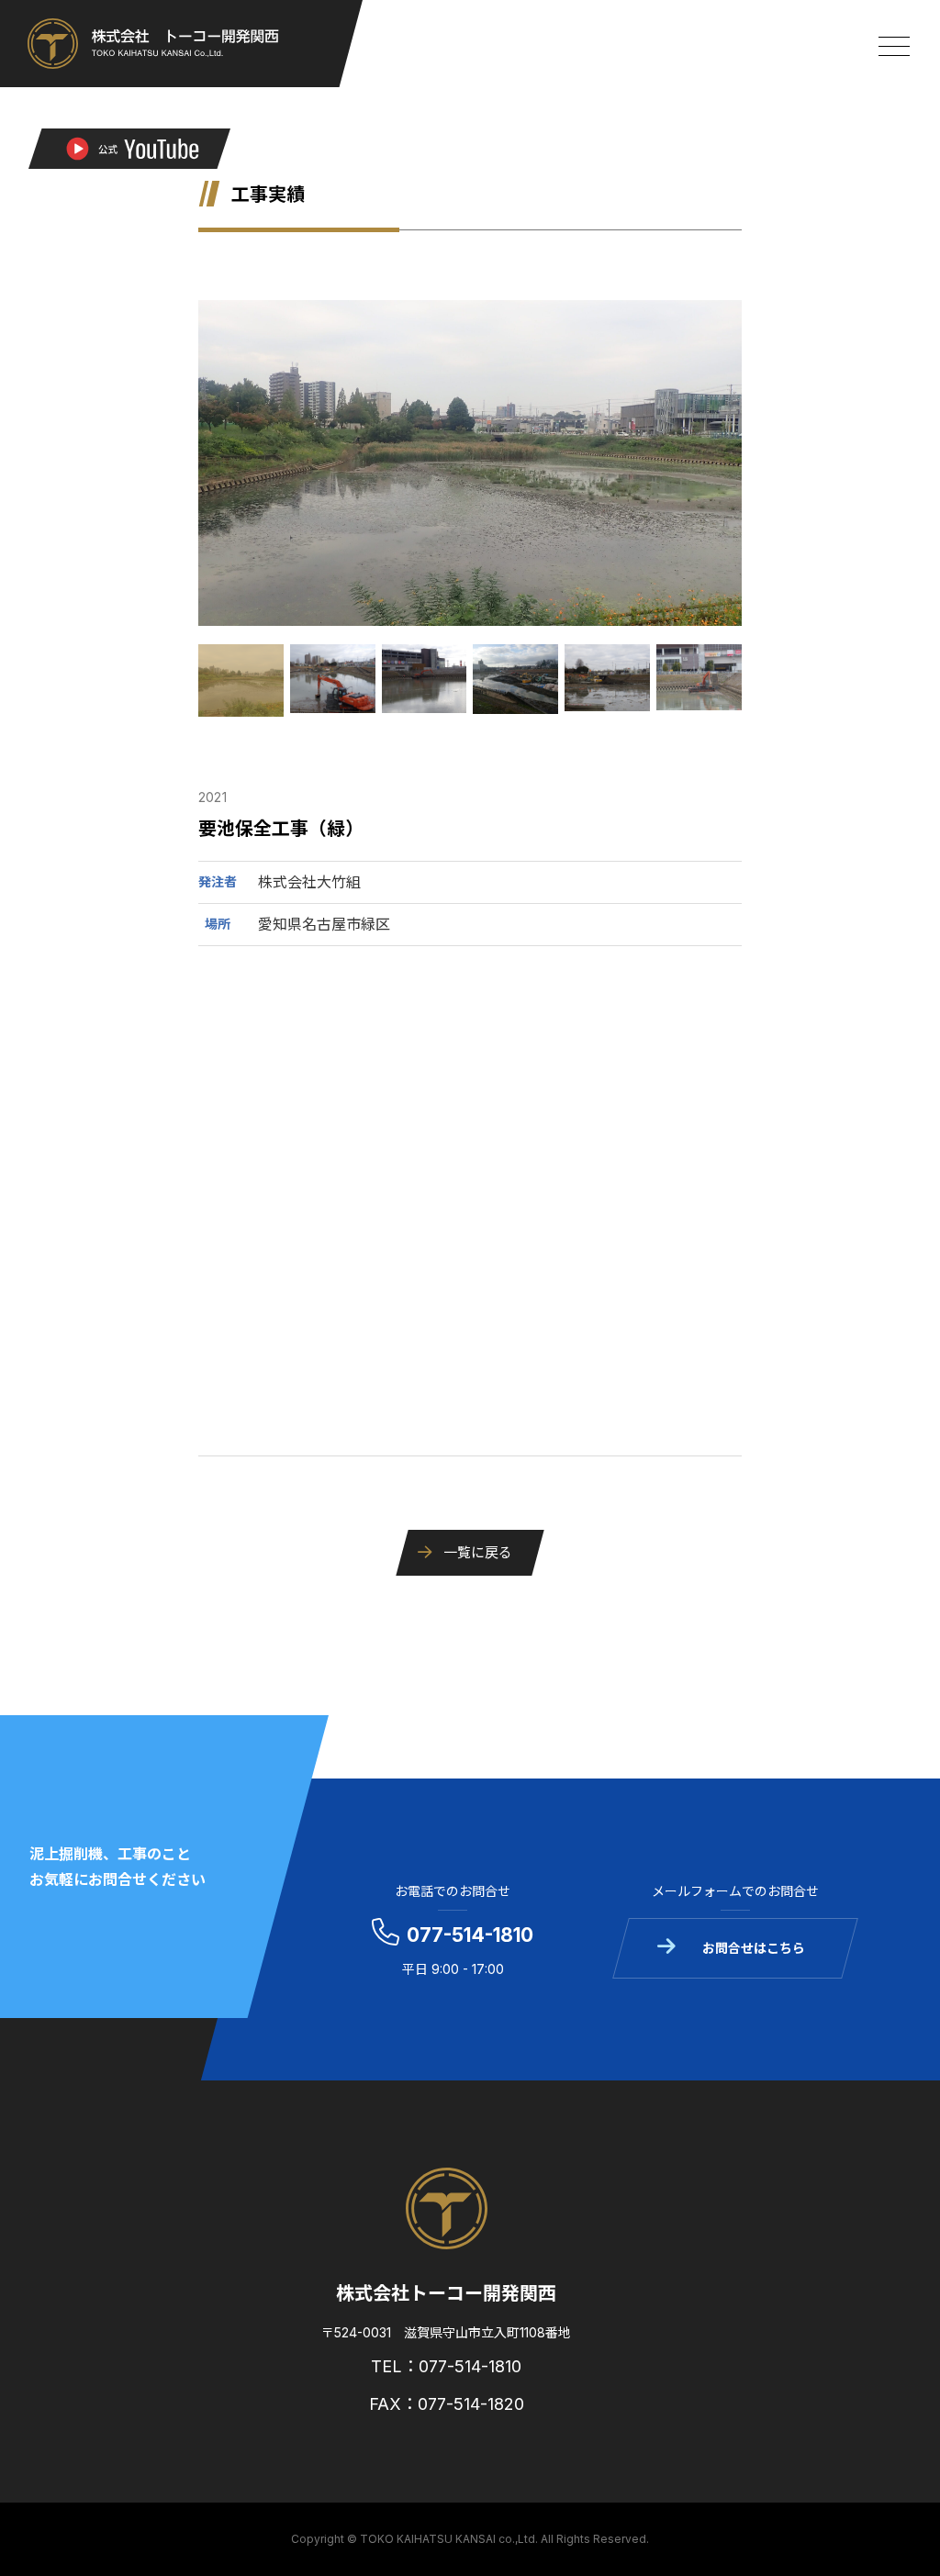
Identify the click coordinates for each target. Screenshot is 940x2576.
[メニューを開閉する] (894, 46)
